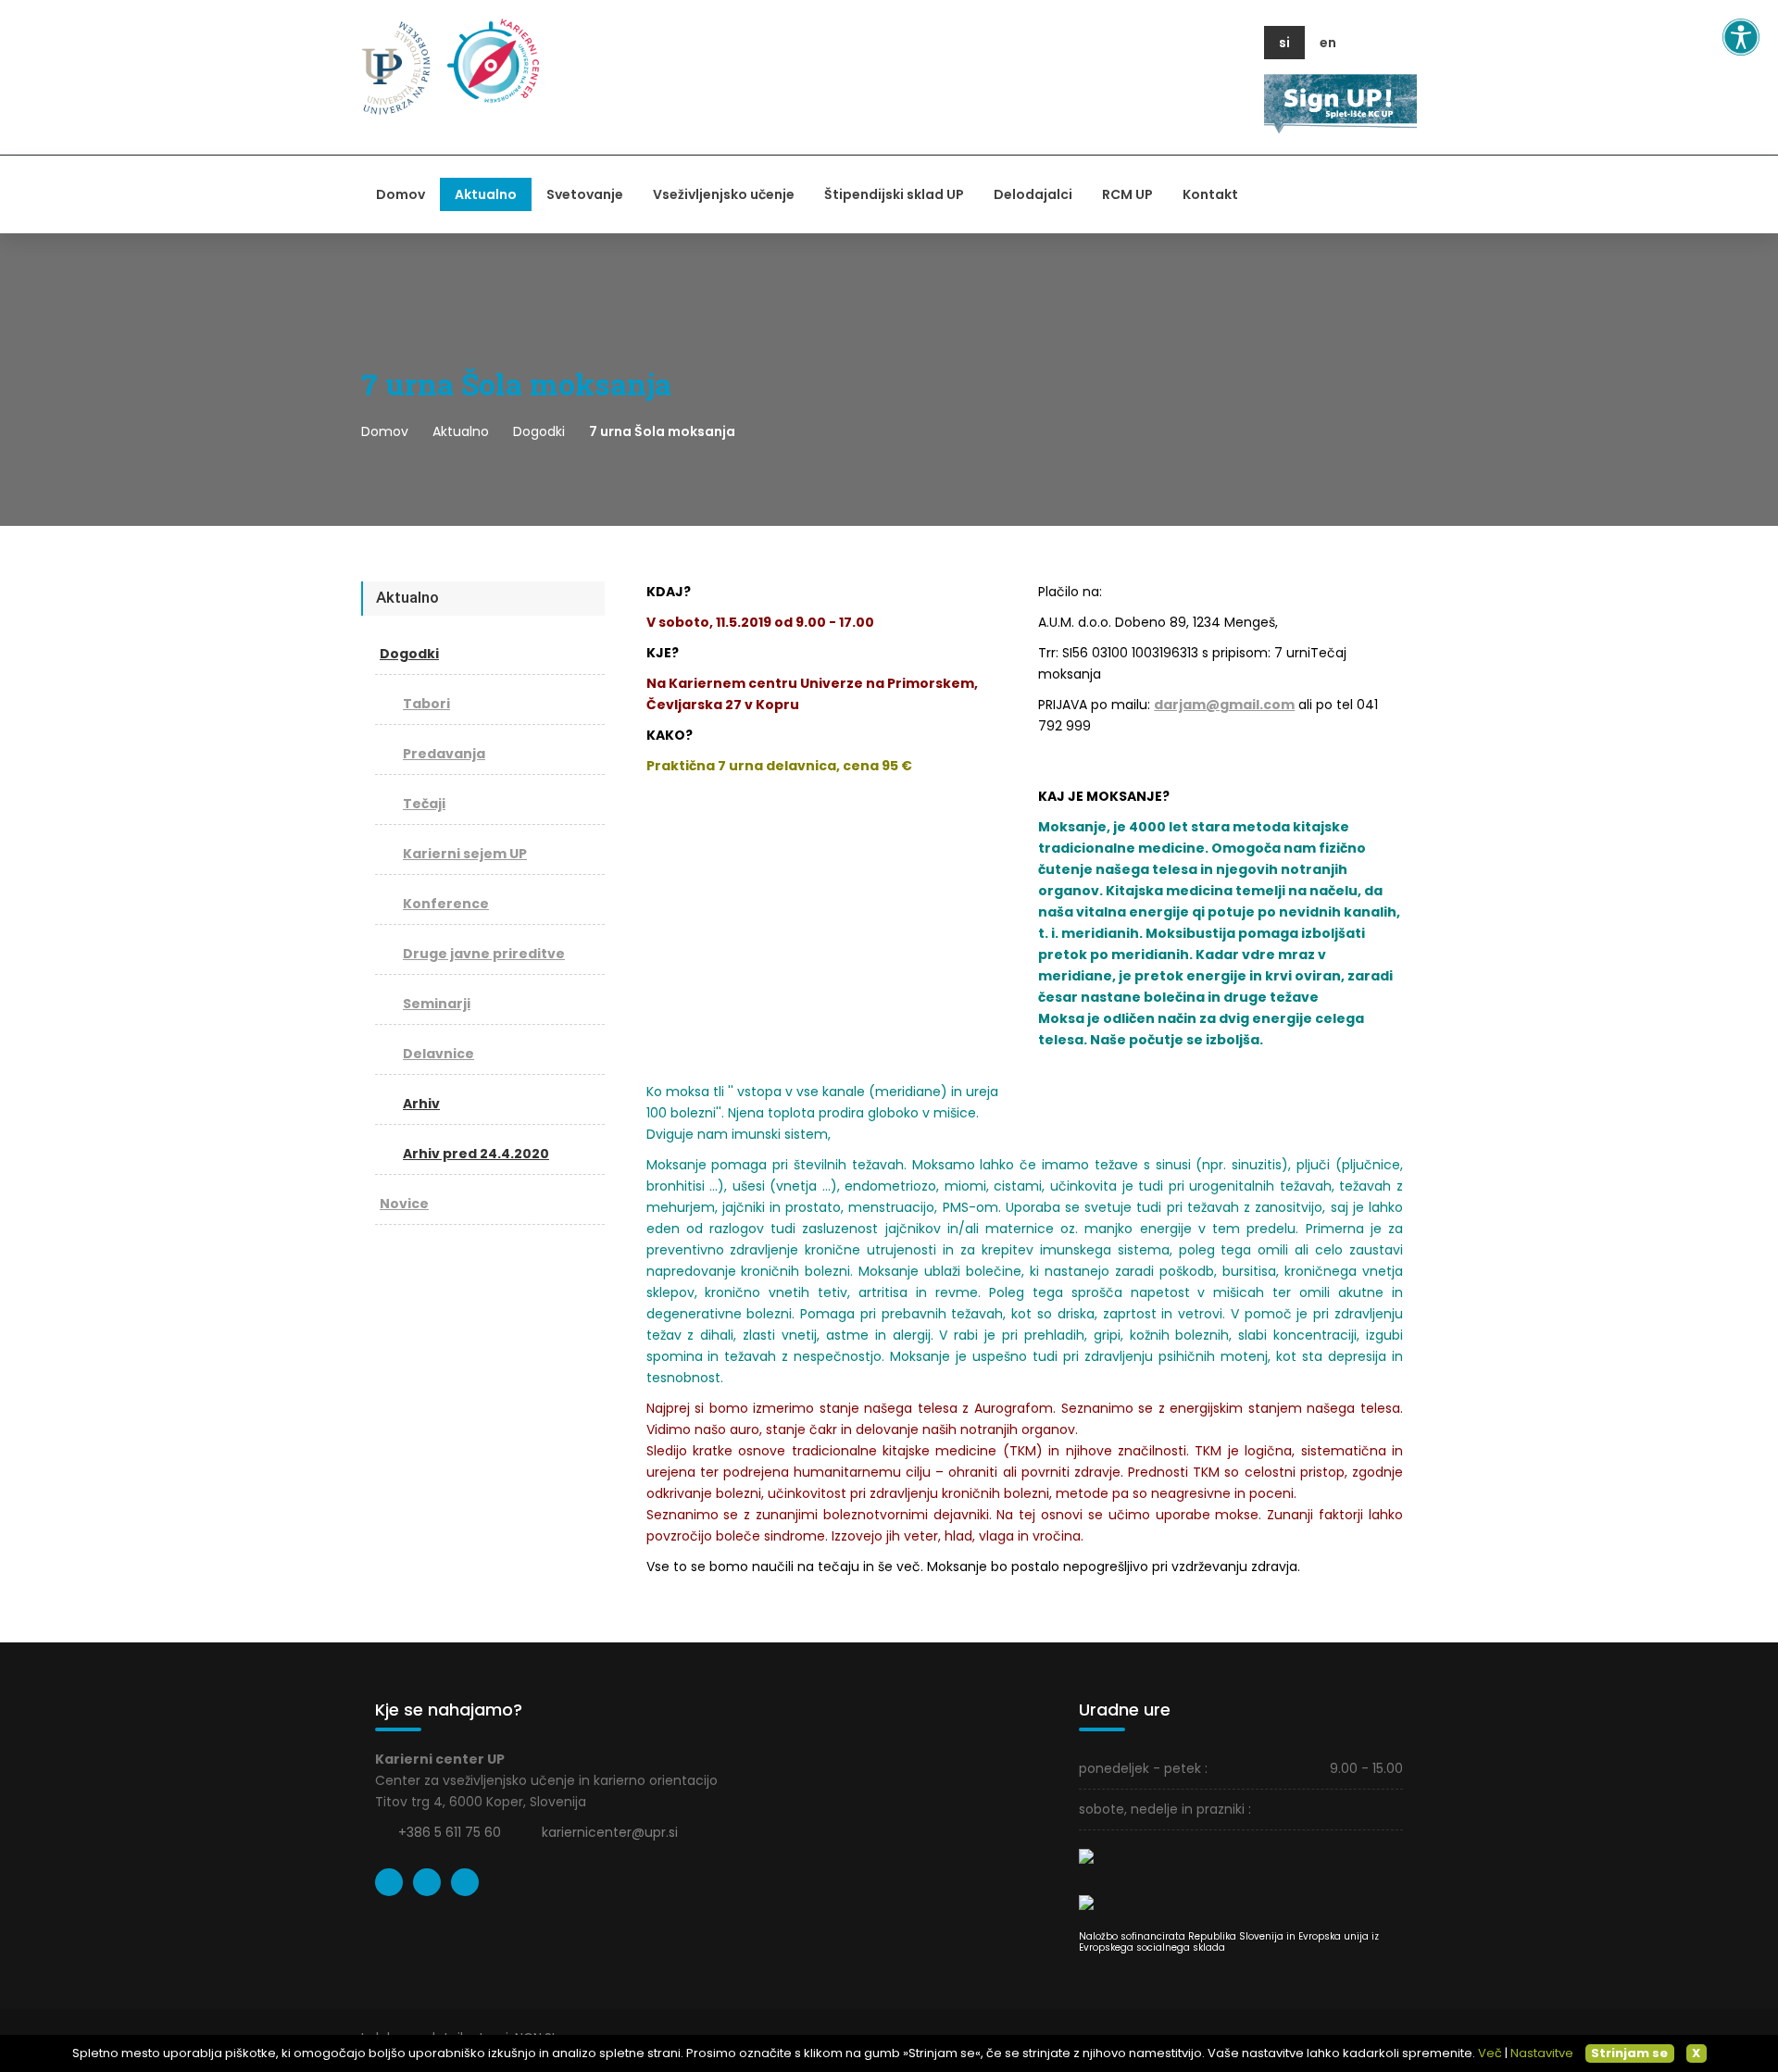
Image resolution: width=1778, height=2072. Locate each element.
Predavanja (444, 754)
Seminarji (437, 1004)
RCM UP (1127, 194)
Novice (404, 1204)
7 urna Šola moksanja (662, 431)
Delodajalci (1033, 194)
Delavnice (438, 1054)
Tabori (426, 704)
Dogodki (539, 431)
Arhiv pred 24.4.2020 (476, 1154)
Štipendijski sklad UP (894, 194)
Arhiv (421, 1104)
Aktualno (486, 194)
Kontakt (1210, 194)
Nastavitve (1542, 2053)
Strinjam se (1629, 2053)
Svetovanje (585, 194)
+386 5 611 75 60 (450, 1832)
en (1328, 43)
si (1284, 43)
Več (1490, 2053)
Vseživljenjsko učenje (724, 194)
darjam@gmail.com (1224, 705)
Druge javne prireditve (484, 954)
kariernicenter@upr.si (610, 1832)
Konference (446, 904)
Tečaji (424, 804)
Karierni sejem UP (465, 854)
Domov (401, 194)
